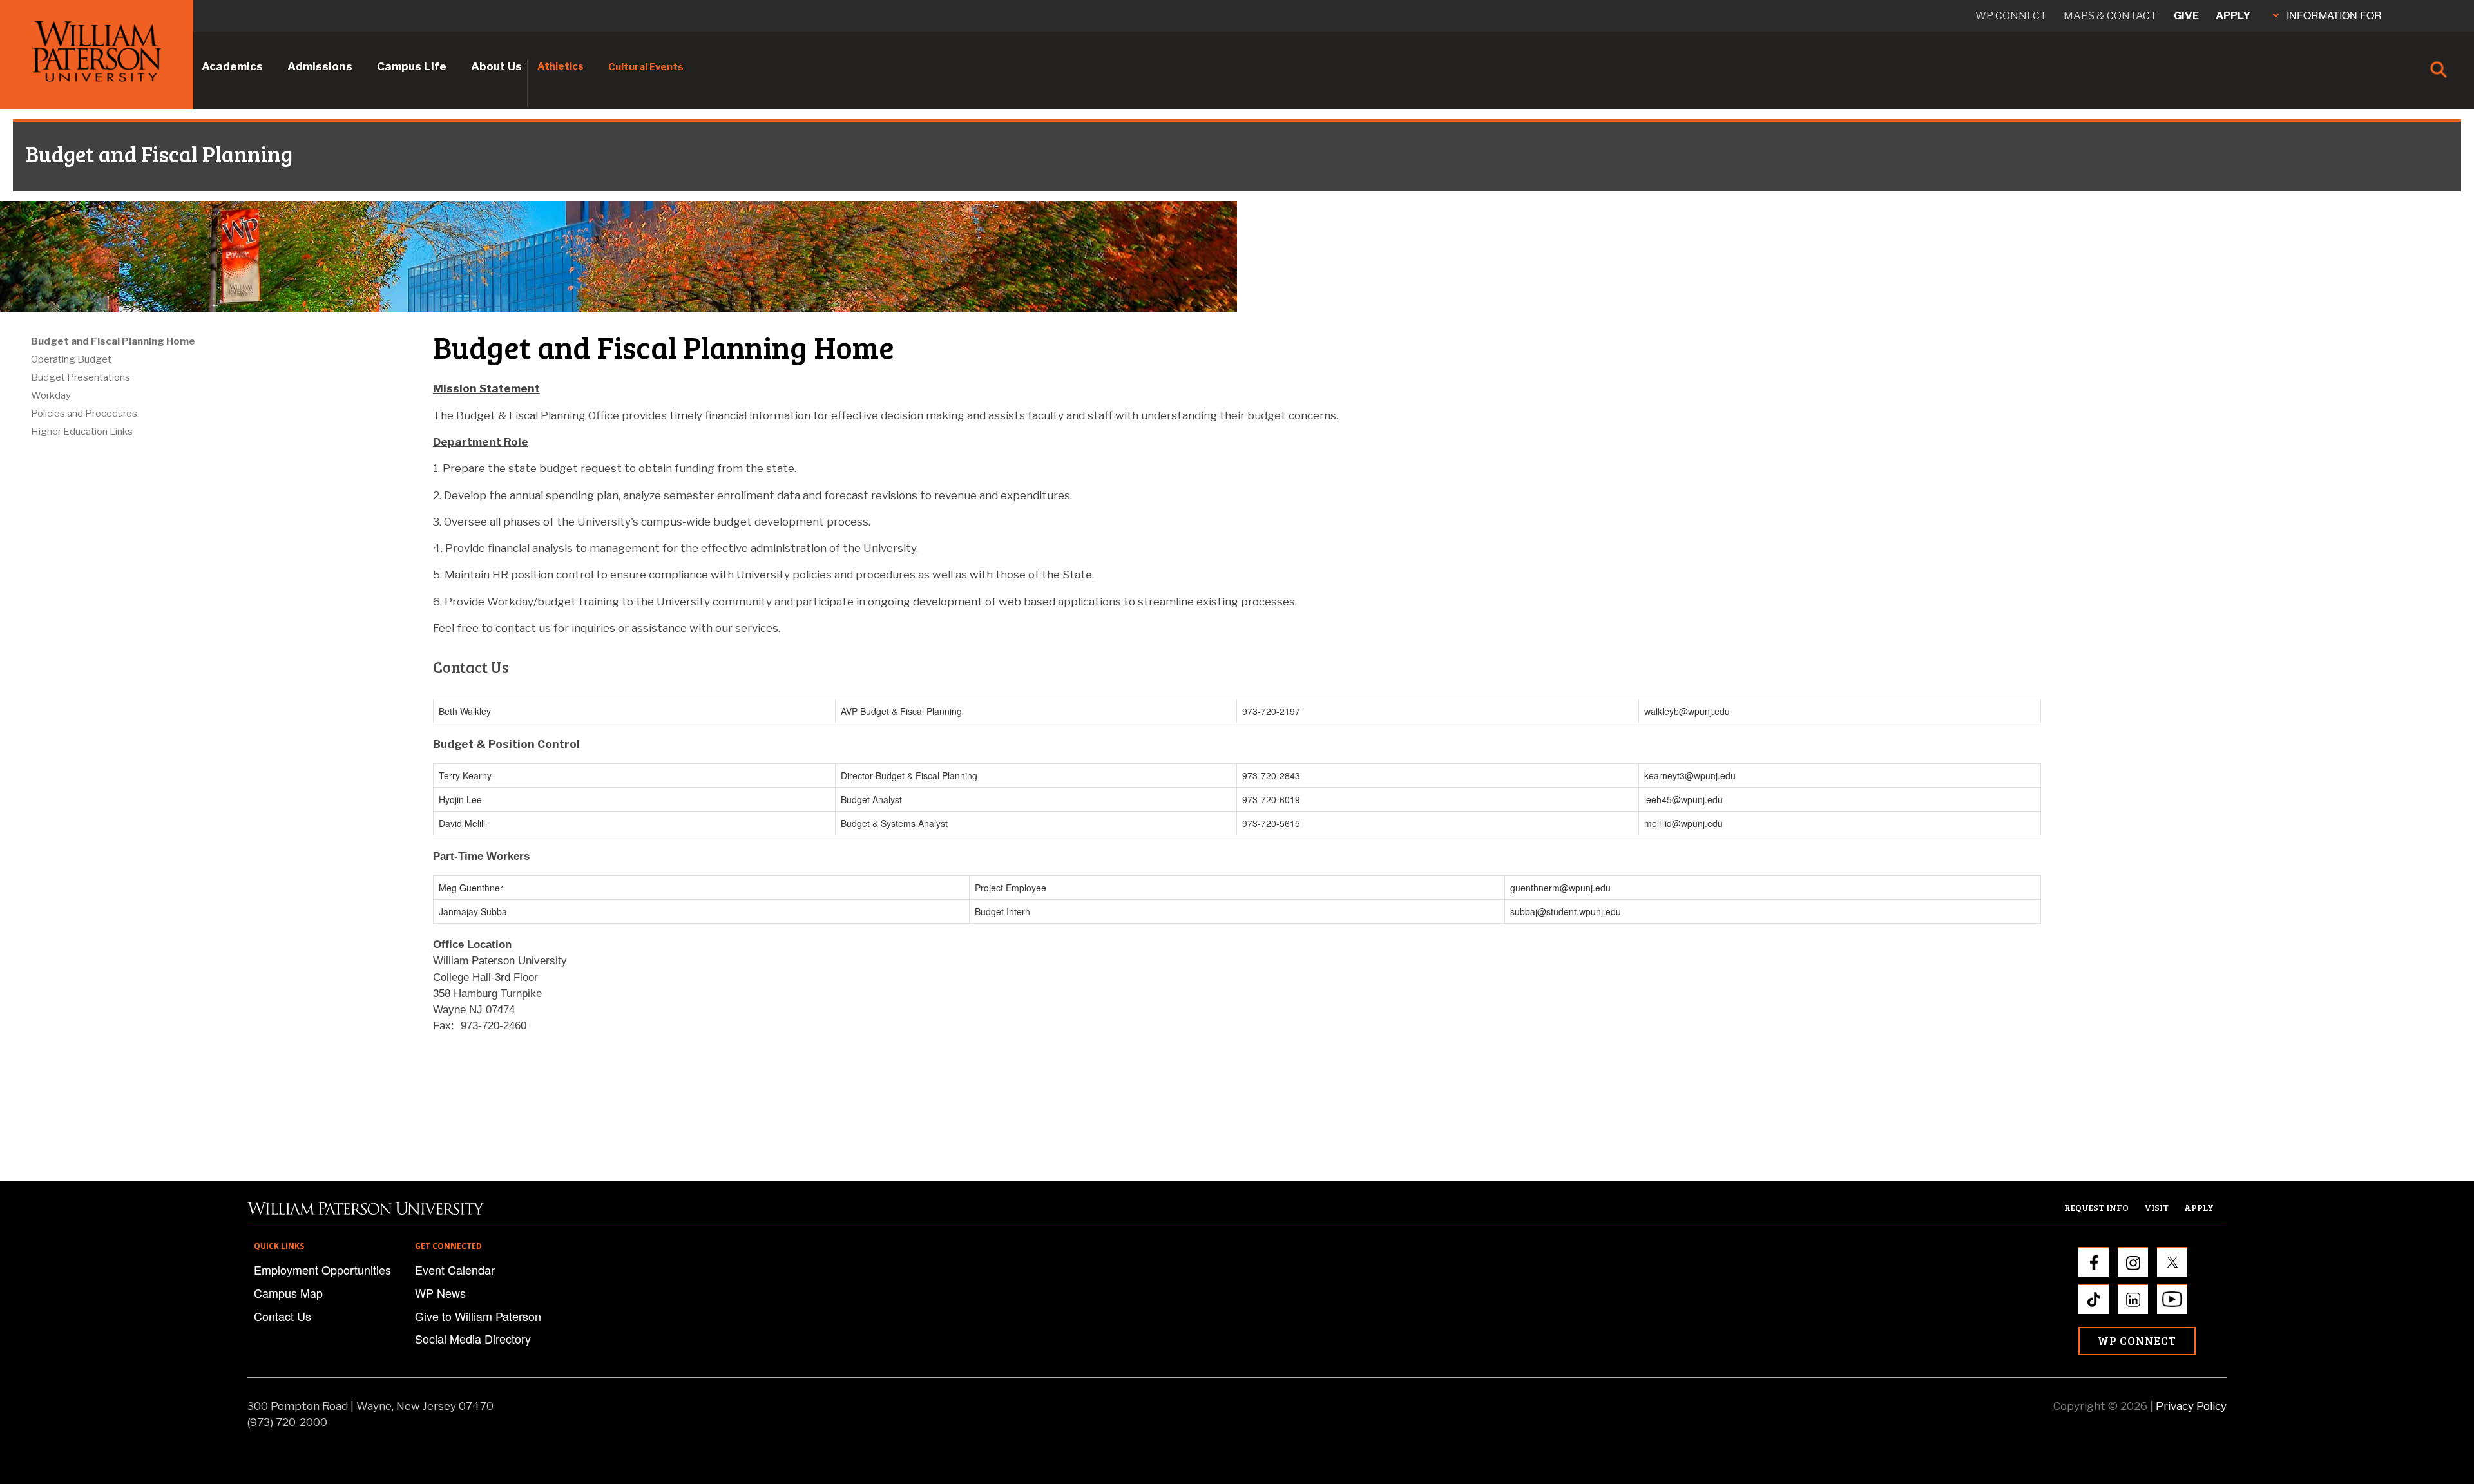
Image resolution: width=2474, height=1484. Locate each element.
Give (2186, 16)
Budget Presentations (81, 377)
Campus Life (412, 66)
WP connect (2011, 16)
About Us (496, 66)
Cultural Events (646, 67)
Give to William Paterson (478, 1316)
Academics (232, 66)
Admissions (320, 66)
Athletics (561, 66)
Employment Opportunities (322, 1270)
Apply (2233, 16)
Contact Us (283, 1316)
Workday (51, 395)
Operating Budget (71, 359)
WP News (440, 1293)
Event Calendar (455, 1270)
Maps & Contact (2110, 16)
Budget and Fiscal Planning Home (113, 341)
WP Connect (2137, 1341)
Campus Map (288, 1293)
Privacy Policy (2191, 1406)
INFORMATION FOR (2334, 15)
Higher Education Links (82, 432)
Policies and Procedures (84, 414)
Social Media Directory (473, 1338)
